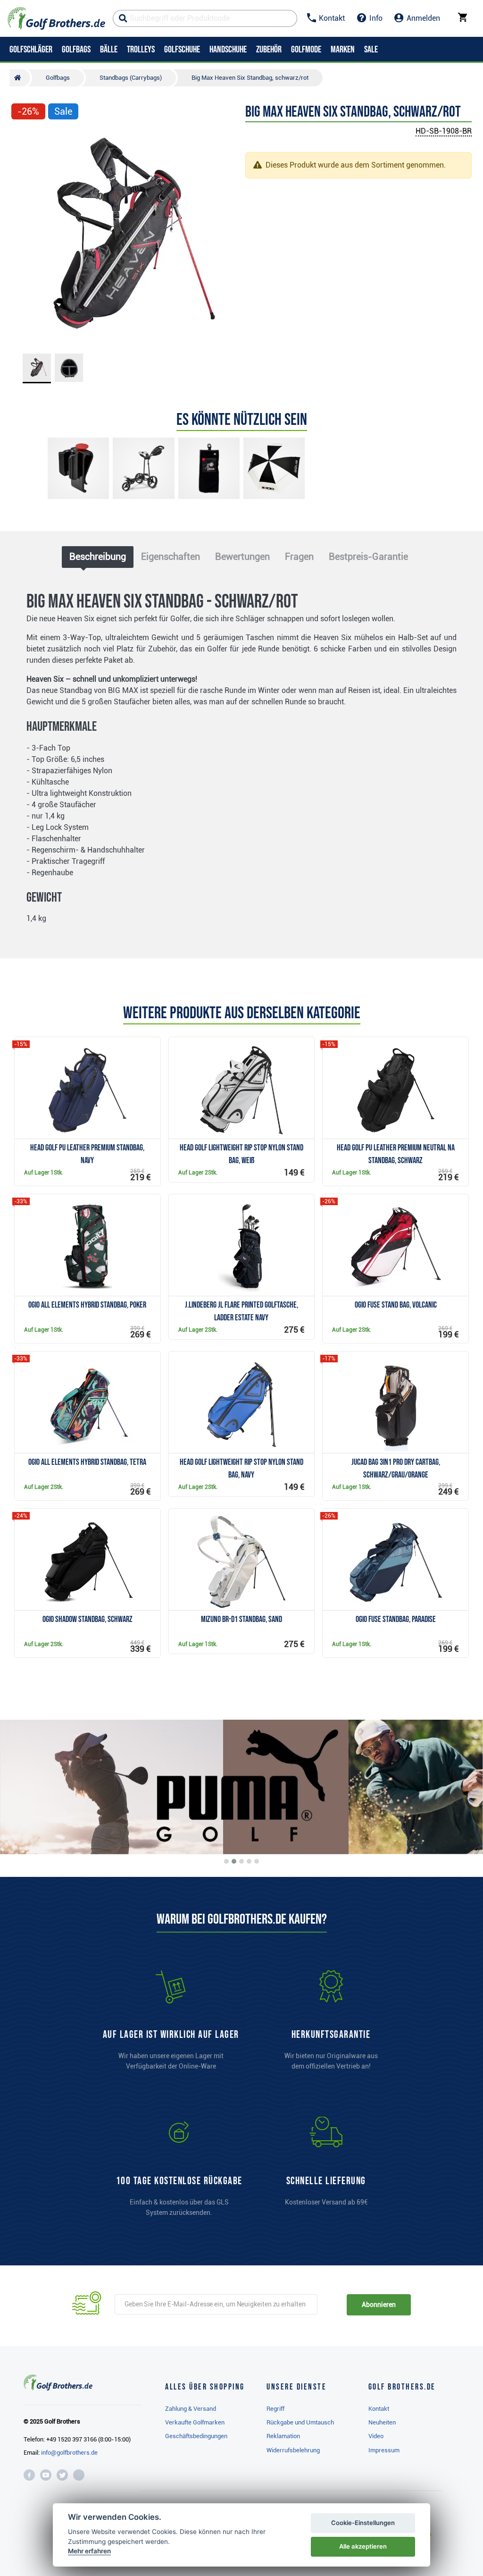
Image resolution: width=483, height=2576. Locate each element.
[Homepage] (56, 18)
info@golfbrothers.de (69, 2453)
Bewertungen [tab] (242, 557)
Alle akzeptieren (363, 2546)
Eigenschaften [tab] (171, 557)
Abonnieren (379, 2305)
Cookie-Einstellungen (363, 2523)
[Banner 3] (241, 1861)
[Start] (20, 78)
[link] (179, 2171)
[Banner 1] (226, 1861)
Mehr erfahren (89, 2551)
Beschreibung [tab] (98, 557)
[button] (23, 236)
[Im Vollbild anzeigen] (23, 140)
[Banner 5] (257, 1861)
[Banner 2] (234, 1861)
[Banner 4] (249, 1861)
